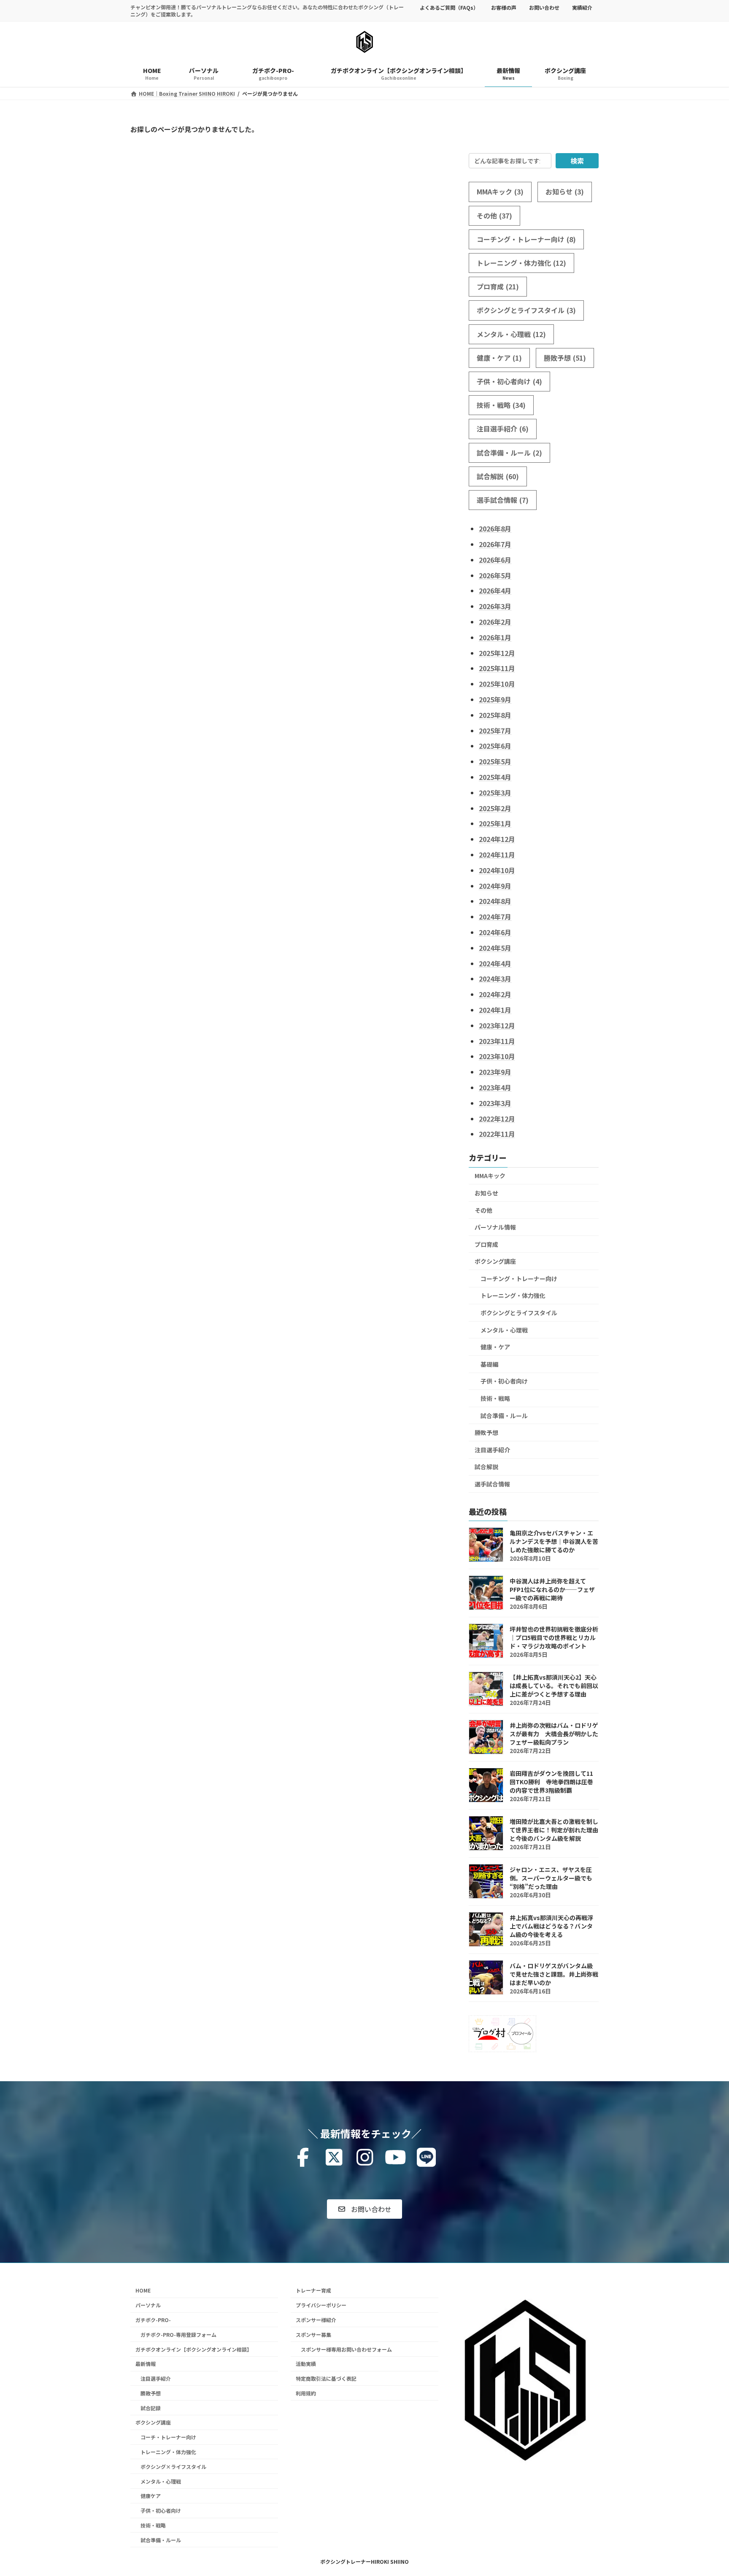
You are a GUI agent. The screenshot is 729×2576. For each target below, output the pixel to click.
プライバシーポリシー (321, 2305)
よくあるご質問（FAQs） (449, 7)
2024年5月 (495, 948)
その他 (494, 215)
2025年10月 (497, 684)
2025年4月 (495, 777)
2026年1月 (495, 637)
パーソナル (148, 2305)
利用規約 (306, 2393)
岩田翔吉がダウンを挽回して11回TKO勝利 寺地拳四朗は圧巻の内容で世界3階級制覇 (551, 1782)
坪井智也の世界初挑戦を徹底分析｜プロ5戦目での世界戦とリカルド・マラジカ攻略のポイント (554, 1637)
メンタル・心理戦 (511, 334)
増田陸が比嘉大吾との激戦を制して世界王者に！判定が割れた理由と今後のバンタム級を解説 (554, 1830)
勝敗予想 (565, 358)
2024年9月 (495, 885)
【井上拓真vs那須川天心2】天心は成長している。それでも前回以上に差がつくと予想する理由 (554, 1686)
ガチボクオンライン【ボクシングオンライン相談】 (194, 2349)
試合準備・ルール (509, 452)
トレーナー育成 (313, 2290)
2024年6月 (495, 932)
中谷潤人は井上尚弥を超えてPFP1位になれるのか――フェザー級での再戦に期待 (552, 1589)
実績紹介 (582, 7)
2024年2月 (495, 994)
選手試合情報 (503, 500)
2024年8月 (495, 901)
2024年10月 (497, 870)
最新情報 (146, 2364)
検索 (577, 161)
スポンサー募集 (313, 2335)
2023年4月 (495, 1087)
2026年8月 (495, 529)
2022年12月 (497, 1118)
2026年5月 (495, 575)
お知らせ (565, 192)
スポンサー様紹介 (316, 2320)
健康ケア (151, 2496)
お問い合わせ (544, 7)
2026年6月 (495, 560)
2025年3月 (495, 793)
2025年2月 (495, 808)
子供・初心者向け (509, 381)
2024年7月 (495, 917)
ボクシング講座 (495, 1261)
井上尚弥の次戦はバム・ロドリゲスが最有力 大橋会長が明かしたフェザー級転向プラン (554, 1734)
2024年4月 (495, 963)
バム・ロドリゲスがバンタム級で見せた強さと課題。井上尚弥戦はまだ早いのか (554, 1974)
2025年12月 (497, 653)
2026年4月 (495, 591)
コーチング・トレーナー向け (526, 239)
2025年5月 (495, 761)
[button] (364, 2209)
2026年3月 (495, 606)
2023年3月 (495, 1103)
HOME (143, 2290)
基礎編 (489, 1364)
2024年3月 (495, 979)
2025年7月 (495, 730)
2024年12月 (497, 839)
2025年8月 (495, 715)
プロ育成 (498, 286)
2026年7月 (495, 544)
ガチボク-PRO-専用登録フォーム (178, 2335)
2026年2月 (495, 622)
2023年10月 (497, 1056)
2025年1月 (495, 823)
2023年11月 (497, 1041)
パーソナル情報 (495, 1227)
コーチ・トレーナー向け (168, 2437)
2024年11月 (497, 855)
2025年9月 (495, 699)
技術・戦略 (501, 405)
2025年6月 (495, 746)
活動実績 (306, 2364)
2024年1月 (495, 1010)
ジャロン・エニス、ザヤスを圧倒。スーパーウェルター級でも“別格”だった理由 (551, 1878)
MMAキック (500, 192)
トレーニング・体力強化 (521, 263)
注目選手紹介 (503, 429)
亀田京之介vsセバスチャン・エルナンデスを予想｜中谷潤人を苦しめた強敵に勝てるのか (554, 1541)
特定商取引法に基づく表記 (326, 2378)
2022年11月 (497, 1134)
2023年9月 (495, 1072)
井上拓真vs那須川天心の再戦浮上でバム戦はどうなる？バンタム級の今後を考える (551, 1926)
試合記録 (151, 2407)
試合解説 (498, 476)
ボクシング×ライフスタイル (173, 2467)
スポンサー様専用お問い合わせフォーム (346, 2349)
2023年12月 (497, 1025)
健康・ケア (499, 358)
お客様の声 (504, 7)
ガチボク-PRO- (153, 2320)
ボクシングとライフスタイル (526, 310)
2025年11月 (497, 668)
